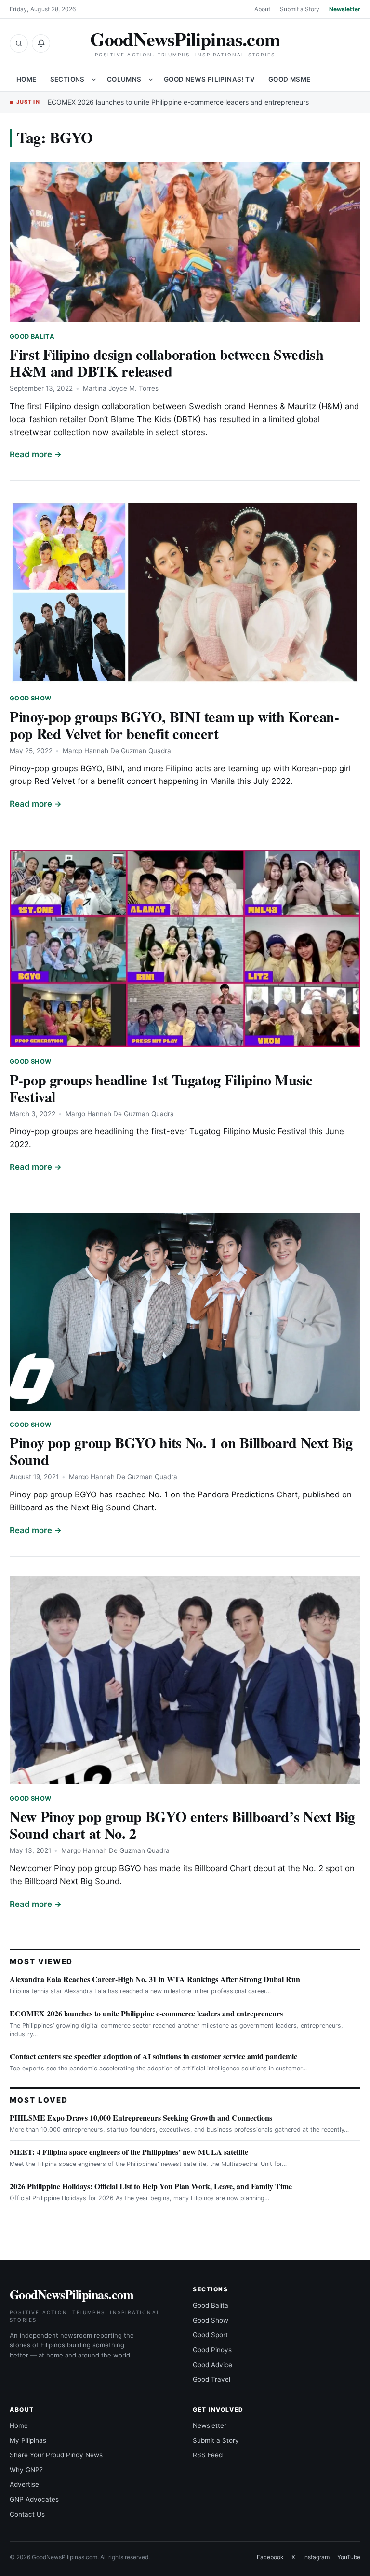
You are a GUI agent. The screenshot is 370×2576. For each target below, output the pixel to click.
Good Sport (210, 2335)
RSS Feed (208, 2455)
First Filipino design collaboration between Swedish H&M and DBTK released (166, 363)
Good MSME (290, 79)
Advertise (24, 2484)
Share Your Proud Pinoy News (56, 2455)
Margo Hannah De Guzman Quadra (117, 751)
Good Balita (32, 336)
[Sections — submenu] (94, 80)
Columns (124, 79)
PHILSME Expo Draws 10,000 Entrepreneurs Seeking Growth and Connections (141, 2117)
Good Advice (212, 2365)
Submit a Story (300, 9)
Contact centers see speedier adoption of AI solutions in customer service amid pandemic (153, 2056)
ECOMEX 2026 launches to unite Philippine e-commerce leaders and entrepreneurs (178, 102)
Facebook (270, 2557)
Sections (67, 79)
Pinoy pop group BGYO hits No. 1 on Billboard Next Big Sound (181, 1451)
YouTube (349, 2557)
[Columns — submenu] (151, 80)
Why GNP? (26, 2470)
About (262, 9)
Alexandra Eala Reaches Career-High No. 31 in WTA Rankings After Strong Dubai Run (155, 1979)
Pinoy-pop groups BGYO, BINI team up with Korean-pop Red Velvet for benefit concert (174, 725)
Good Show (30, 698)
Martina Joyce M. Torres (121, 388)
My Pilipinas (28, 2440)
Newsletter (345, 9)
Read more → (36, 454)
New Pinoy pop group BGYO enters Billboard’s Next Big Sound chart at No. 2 (182, 1825)
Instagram (316, 2557)
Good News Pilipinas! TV (209, 79)
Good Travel (211, 2379)
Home (26, 79)
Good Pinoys (212, 2350)
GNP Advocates (34, 2499)
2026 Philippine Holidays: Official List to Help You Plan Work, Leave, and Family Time (151, 2186)
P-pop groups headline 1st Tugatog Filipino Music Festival (161, 1088)
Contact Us (27, 2514)
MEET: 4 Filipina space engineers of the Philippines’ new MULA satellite (129, 2152)
